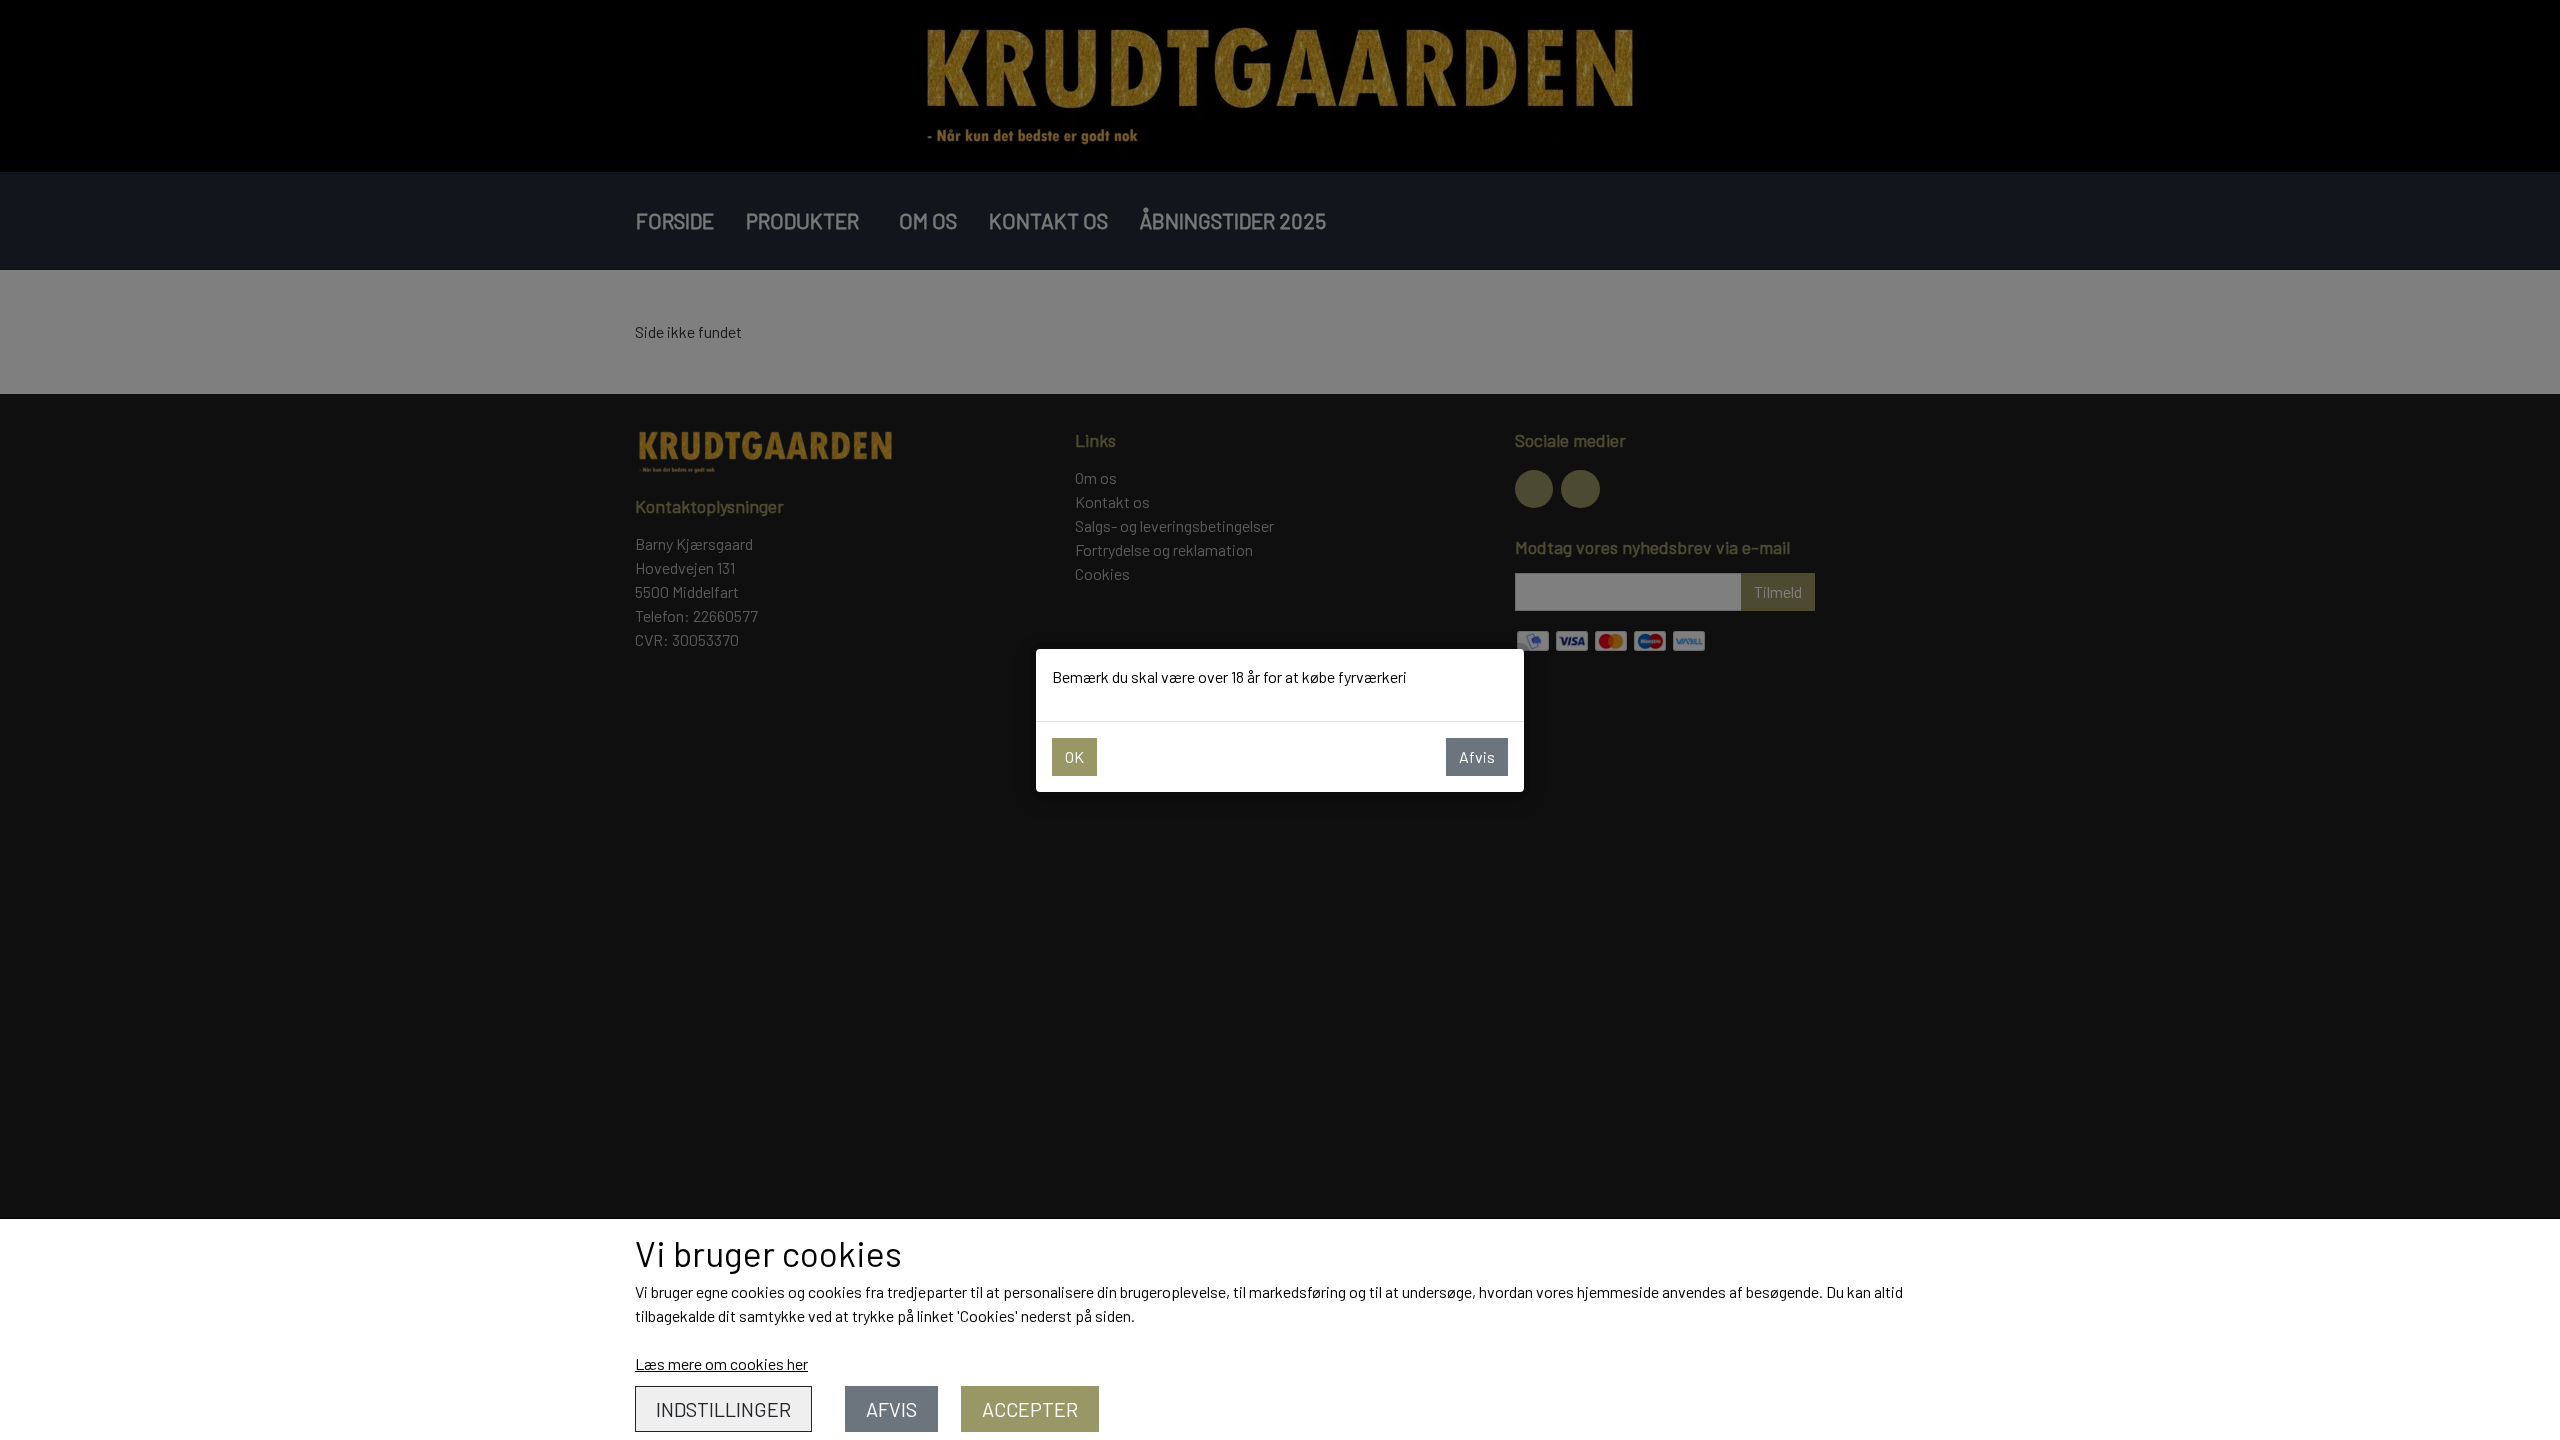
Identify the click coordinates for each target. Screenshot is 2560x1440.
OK (1074, 756)
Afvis (1477, 756)
